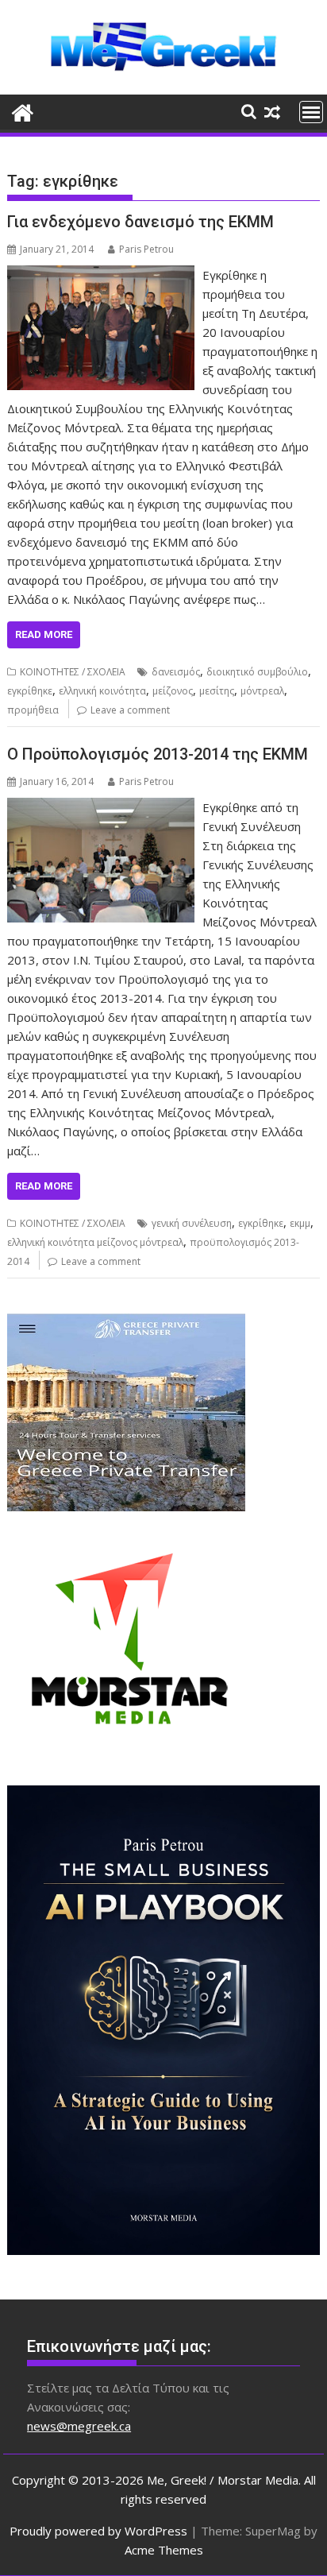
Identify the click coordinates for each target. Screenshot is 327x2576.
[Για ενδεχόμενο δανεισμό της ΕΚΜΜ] (101, 275)
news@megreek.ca (79, 2426)
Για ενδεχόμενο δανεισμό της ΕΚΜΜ (140, 222)
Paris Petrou (146, 249)
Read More (44, 634)
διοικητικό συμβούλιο (257, 672)
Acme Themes (164, 2550)
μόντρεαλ (262, 691)
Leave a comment (130, 710)
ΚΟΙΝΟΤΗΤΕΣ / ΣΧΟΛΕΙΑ (73, 672)
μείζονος (173, 691)
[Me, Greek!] (23, 111)
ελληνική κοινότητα (102, 691)
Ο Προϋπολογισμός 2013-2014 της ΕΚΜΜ (158, 754)
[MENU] (311, 112)
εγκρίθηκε (30, 691)
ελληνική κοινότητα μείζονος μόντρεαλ (95, 1242)
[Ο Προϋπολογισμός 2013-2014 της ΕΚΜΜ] (101, 807)
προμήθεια (33, 710)
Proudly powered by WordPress (98, 2531)
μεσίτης (217, 691)
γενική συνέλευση (192, 1223)
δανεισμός (176, 672)
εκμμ (300, 1223)
